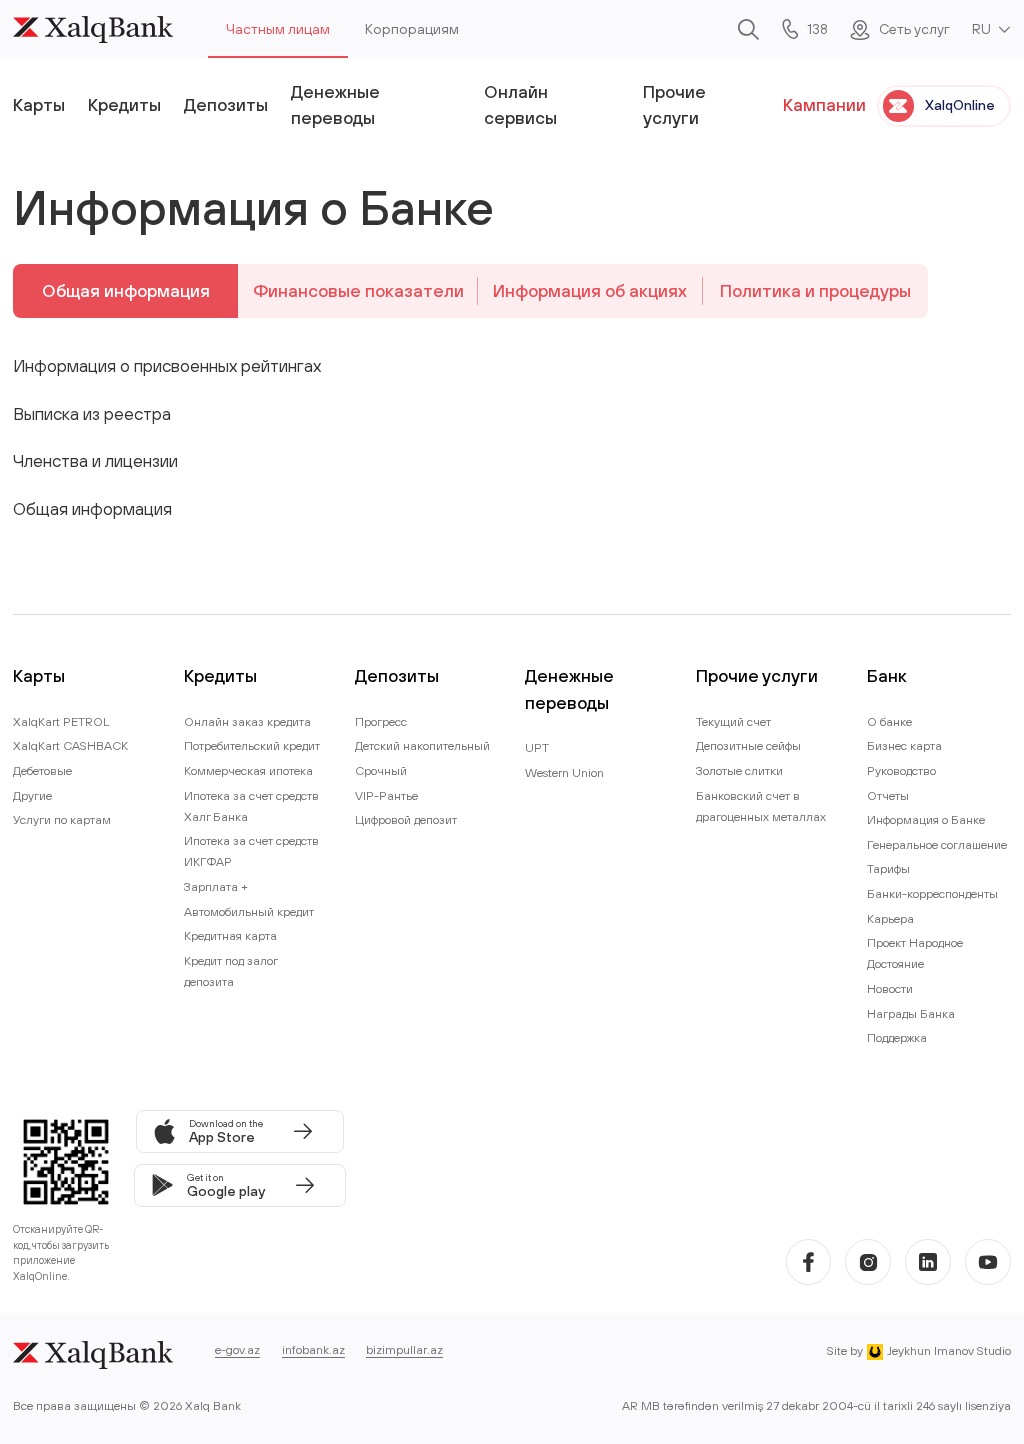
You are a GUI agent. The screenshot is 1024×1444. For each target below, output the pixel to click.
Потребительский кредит (252, 745)
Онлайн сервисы (520, 104)
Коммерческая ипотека (248, 770)
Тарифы (888, 868)
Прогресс (381, 721)
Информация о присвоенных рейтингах (167, 365)
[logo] (93, 30)
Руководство (901, 770)
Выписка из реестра (92, 413)
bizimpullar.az (404, 1349)
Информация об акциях (590, 290)
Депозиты (226, 104)
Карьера (890, 918)
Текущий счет (733, 721)
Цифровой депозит (406, 819)
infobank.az (313, 1349)
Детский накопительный (422, 745)
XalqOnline (960, 105)
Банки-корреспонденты (932, 893)
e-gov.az (237, 1349)
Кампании (824, 104)
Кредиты (124, 104)
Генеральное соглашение (937, 844)
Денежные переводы (335, 104)
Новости (890, 988)
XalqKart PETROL (61, 721)
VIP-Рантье (386, 795)
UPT (537, 747)
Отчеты (888, 795)
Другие (32, 795)
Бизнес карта (904, 745)
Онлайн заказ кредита (247, 721)
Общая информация (126, 290)
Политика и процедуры (815, 290)
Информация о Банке (926, 819)
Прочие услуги (674, 104)
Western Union (564, 772)
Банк (887, 675)
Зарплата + (216, 886)
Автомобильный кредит (249, 911)
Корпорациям (412, 29)
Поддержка (897, 1037)
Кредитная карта (230, 935)
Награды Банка (911, 1013)
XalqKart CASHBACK (70, 745)
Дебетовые (42, 770)
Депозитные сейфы (748, 745)
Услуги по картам (62, 819)
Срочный (381, 770)
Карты (39, 104)
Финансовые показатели (358, 290)
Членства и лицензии (95, 460)
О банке (889, 721)
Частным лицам (278, 29)
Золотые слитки (739, 770)
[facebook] (809, 1262)
